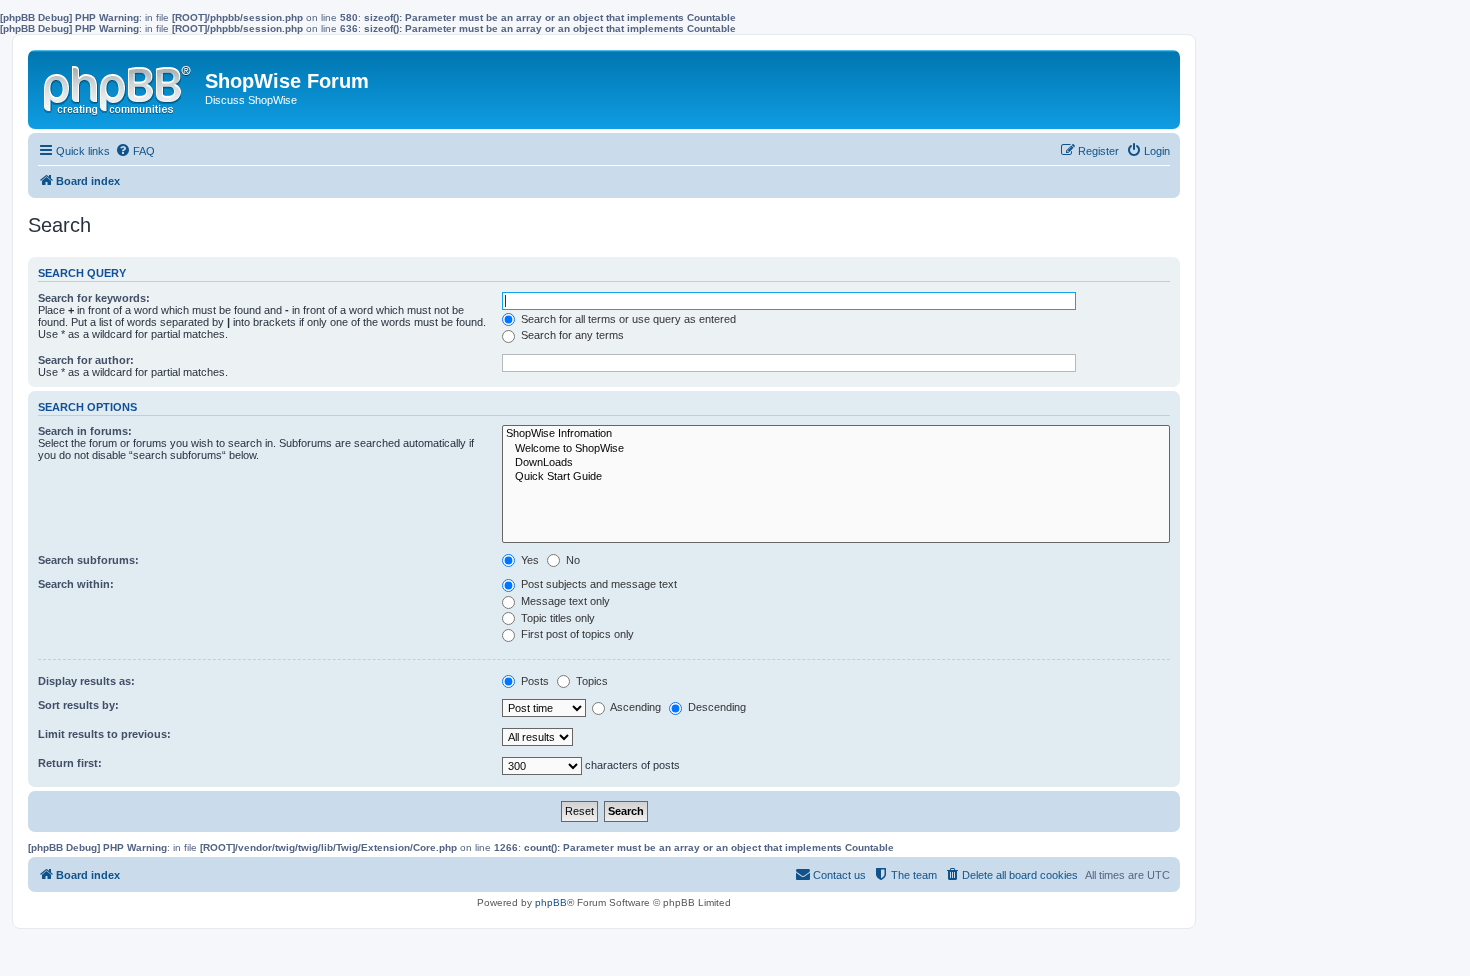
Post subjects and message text (597, 584)
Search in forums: (85, 431)
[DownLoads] (836, 463)
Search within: (76, 584)
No (571, 560)
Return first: (70, 763)
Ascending (634, 707)
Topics (590, 681)
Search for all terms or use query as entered (627, 319)
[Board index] (119, 86)
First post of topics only (576, 634)
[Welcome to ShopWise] (836, 449)
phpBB (551, 902)
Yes (528, 560)
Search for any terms (571, 335)
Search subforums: (88, 560)
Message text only (564, 601)
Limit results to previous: (104, 734)
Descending (715, 707)
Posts (533, 681)
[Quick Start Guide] (836, 477)
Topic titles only (556, 618)
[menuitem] (135, 151)
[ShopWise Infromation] (836, 434)
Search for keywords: (94, 298)
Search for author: (86, 360)
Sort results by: (78, 705)
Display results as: (86, 681)
